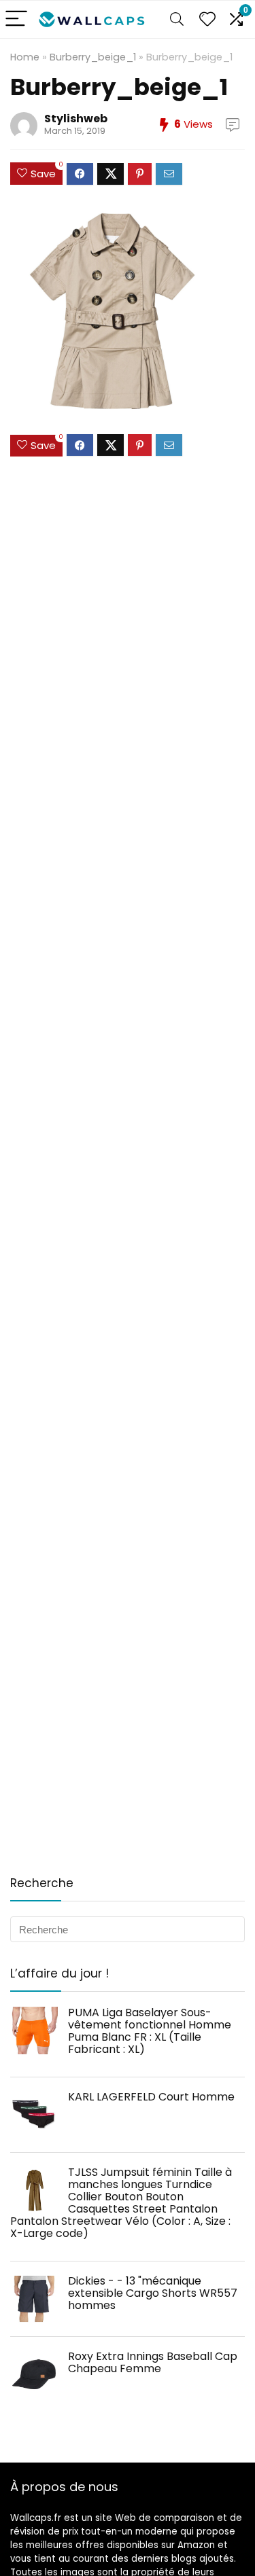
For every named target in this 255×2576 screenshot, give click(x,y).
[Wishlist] (207, 19)
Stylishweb (76, 119)
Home (25, 57)
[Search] (177, 19)
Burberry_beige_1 (93, 57)
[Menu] (16, 19)
